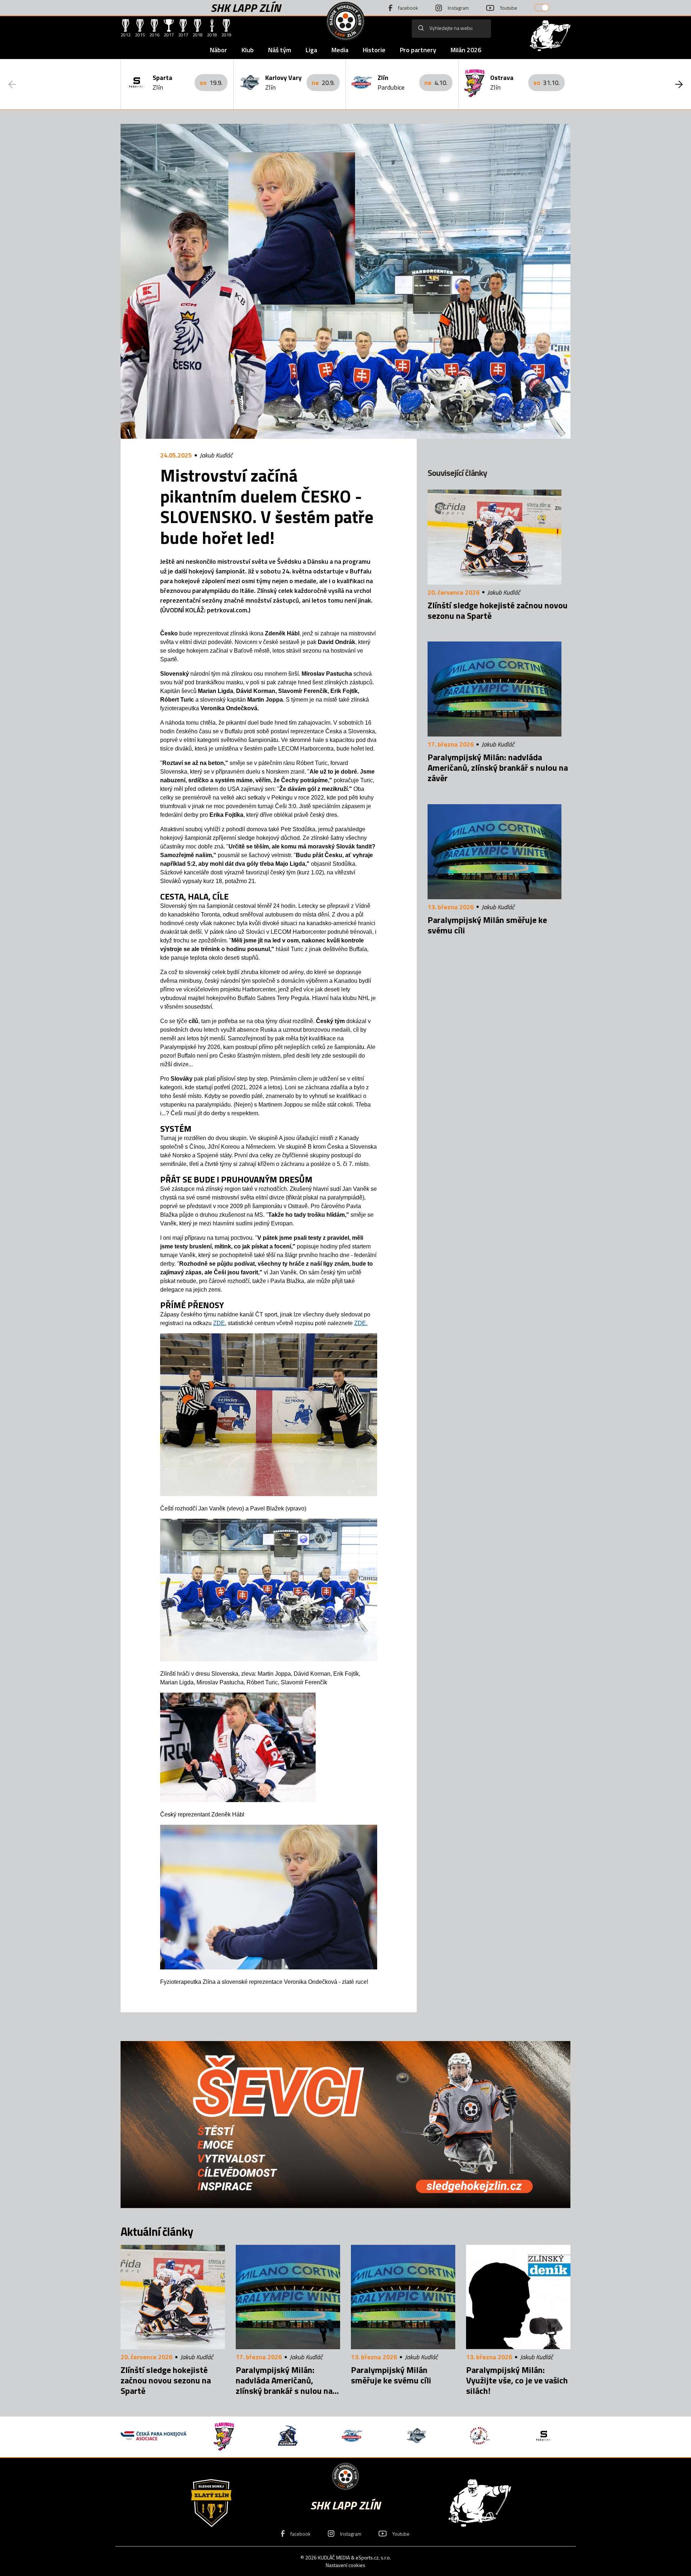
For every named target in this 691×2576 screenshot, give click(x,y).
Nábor (218, 50)
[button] (679, 84)
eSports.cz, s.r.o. (373, 2557)
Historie (374, 50)
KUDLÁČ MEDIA (334, 2557)
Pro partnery (418, 50)
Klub (248, 50)
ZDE (219, 1323)
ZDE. (361, 1323)
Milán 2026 (466, 50)
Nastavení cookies (345, 2565)
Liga (311, 50)
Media (340, 50)
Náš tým (280, 50)
